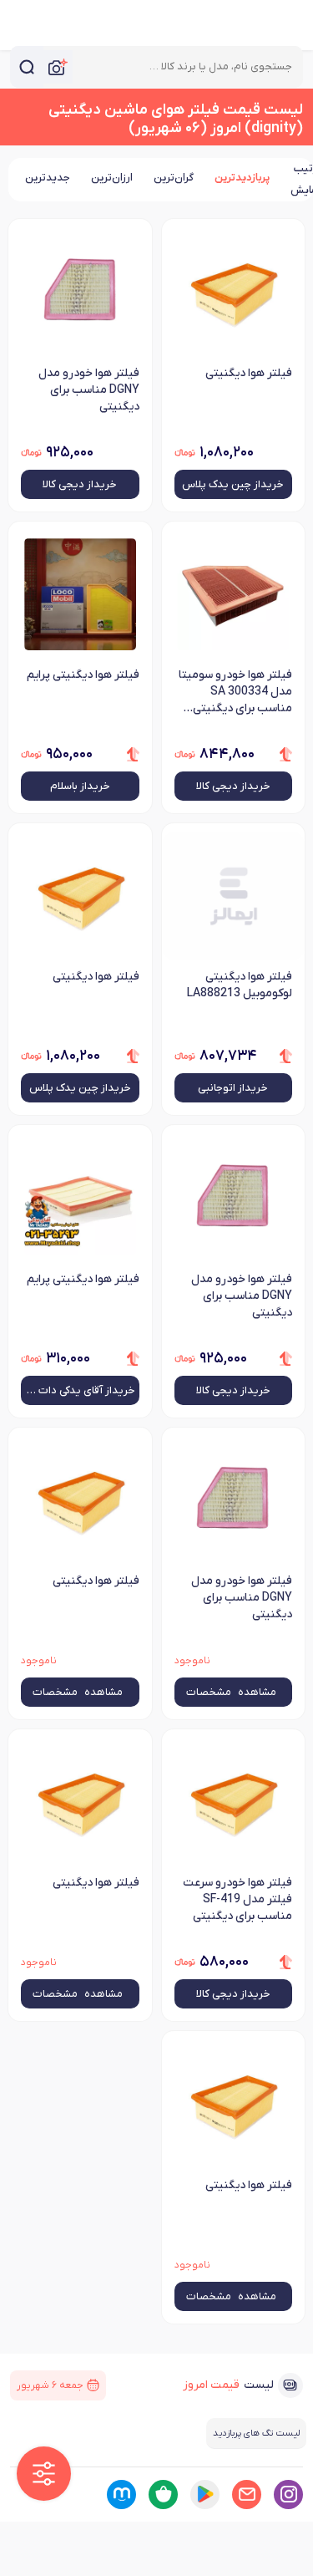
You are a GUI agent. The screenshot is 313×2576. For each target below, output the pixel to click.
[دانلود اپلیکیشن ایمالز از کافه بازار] (163, 2495)
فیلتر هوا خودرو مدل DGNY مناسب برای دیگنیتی (89, 390)
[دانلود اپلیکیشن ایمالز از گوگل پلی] (205, 2495)
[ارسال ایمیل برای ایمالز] (247, 2495)
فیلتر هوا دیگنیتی (249, 373)
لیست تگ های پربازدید (256, 2433)
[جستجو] (27, 67)
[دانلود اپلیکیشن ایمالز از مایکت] (121, 2495)
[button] (44, 2474)
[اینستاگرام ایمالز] (288, 2495)
